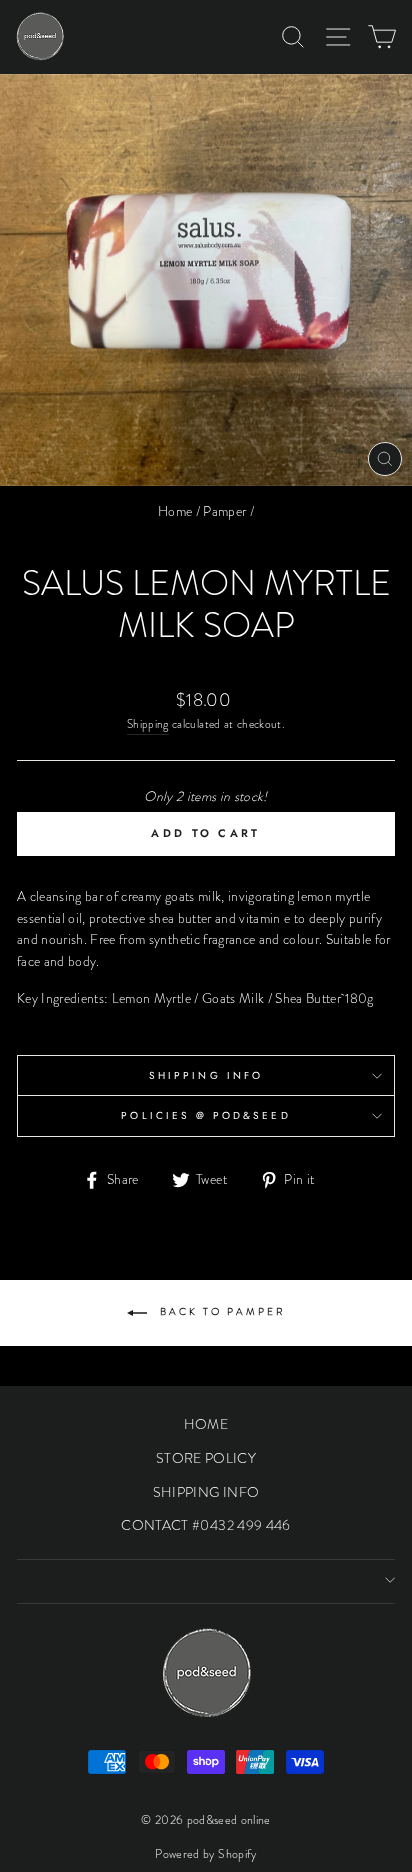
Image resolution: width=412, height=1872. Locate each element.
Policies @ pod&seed (205, 1115)
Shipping (148, 724)
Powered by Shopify (205, 1854)
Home (175, 511)
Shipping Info (206, 1075)
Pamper (224, 511)
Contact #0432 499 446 (205, 1525)
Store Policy (206, 1458)
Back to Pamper (220, 1311)
